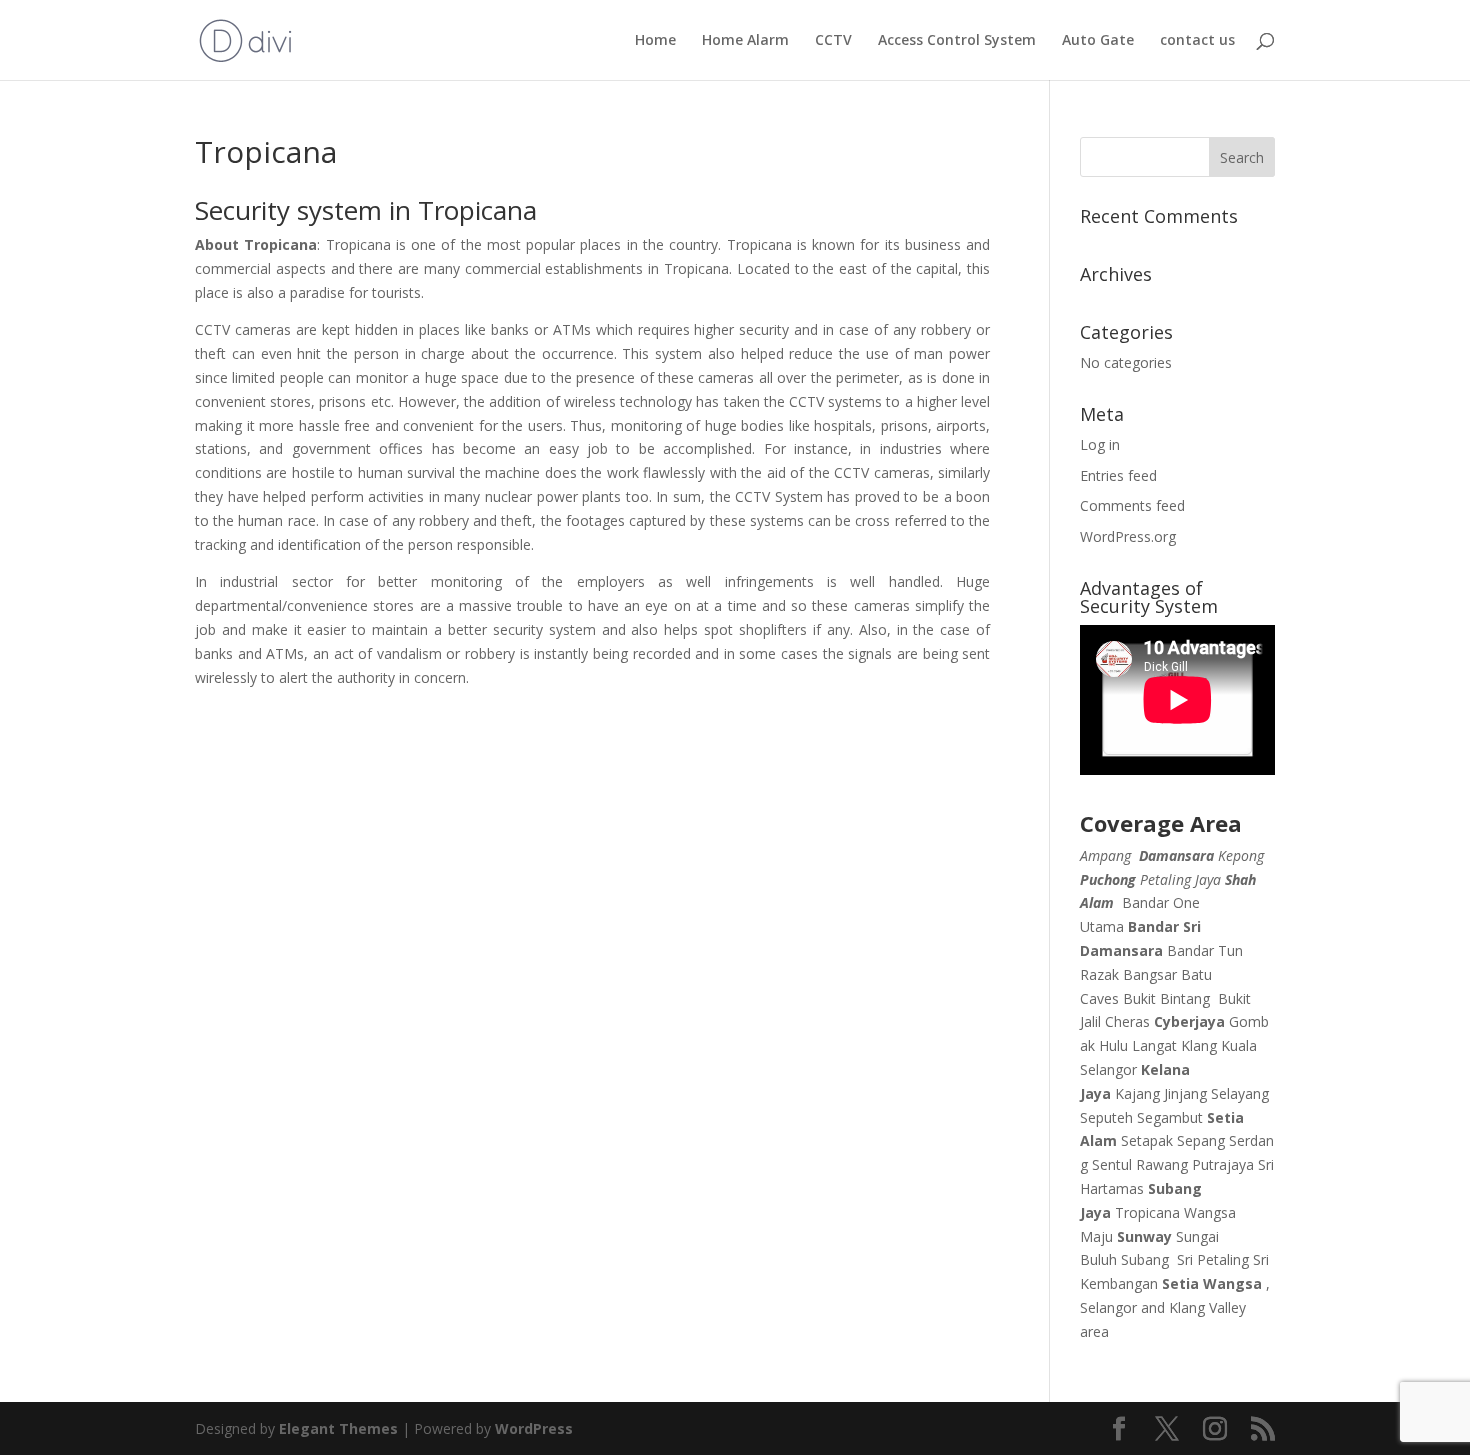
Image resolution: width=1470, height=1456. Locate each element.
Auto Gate (1098, 41)
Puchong (1108, 879)
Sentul (1112, 1164)
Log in (1100, 444)
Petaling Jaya (1180, 879)
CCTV (833, 41)
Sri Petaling (1213, 1259)
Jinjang (1185, 1093)
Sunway (1144, 1236)
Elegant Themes (338, 1428)
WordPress (534, 1428)
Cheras (1127, 1021)
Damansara (1176, 855)
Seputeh (1106, 1117)
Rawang (1162, 1164)
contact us (1197, 41)
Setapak (1147, 1140)
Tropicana (1147, 1212)
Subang (1145, 1259)
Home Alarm (745, 41)
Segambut (1170, 1117)
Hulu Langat (1138, 1045)
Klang (1199, 1045)
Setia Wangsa (1212, 1283)
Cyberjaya (1189, 1021)
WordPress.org (1128, 536)
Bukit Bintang (1166, 998)
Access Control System (957, 41)
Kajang (1137, 1093)
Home (655, 41)
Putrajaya (1223, 1164)
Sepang (1201, 1140)
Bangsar (1150, 974)
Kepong (1241, 855)
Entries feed (1118, 475)
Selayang (1240, 1093)
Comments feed (1132, 505)
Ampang (1105, 855)
